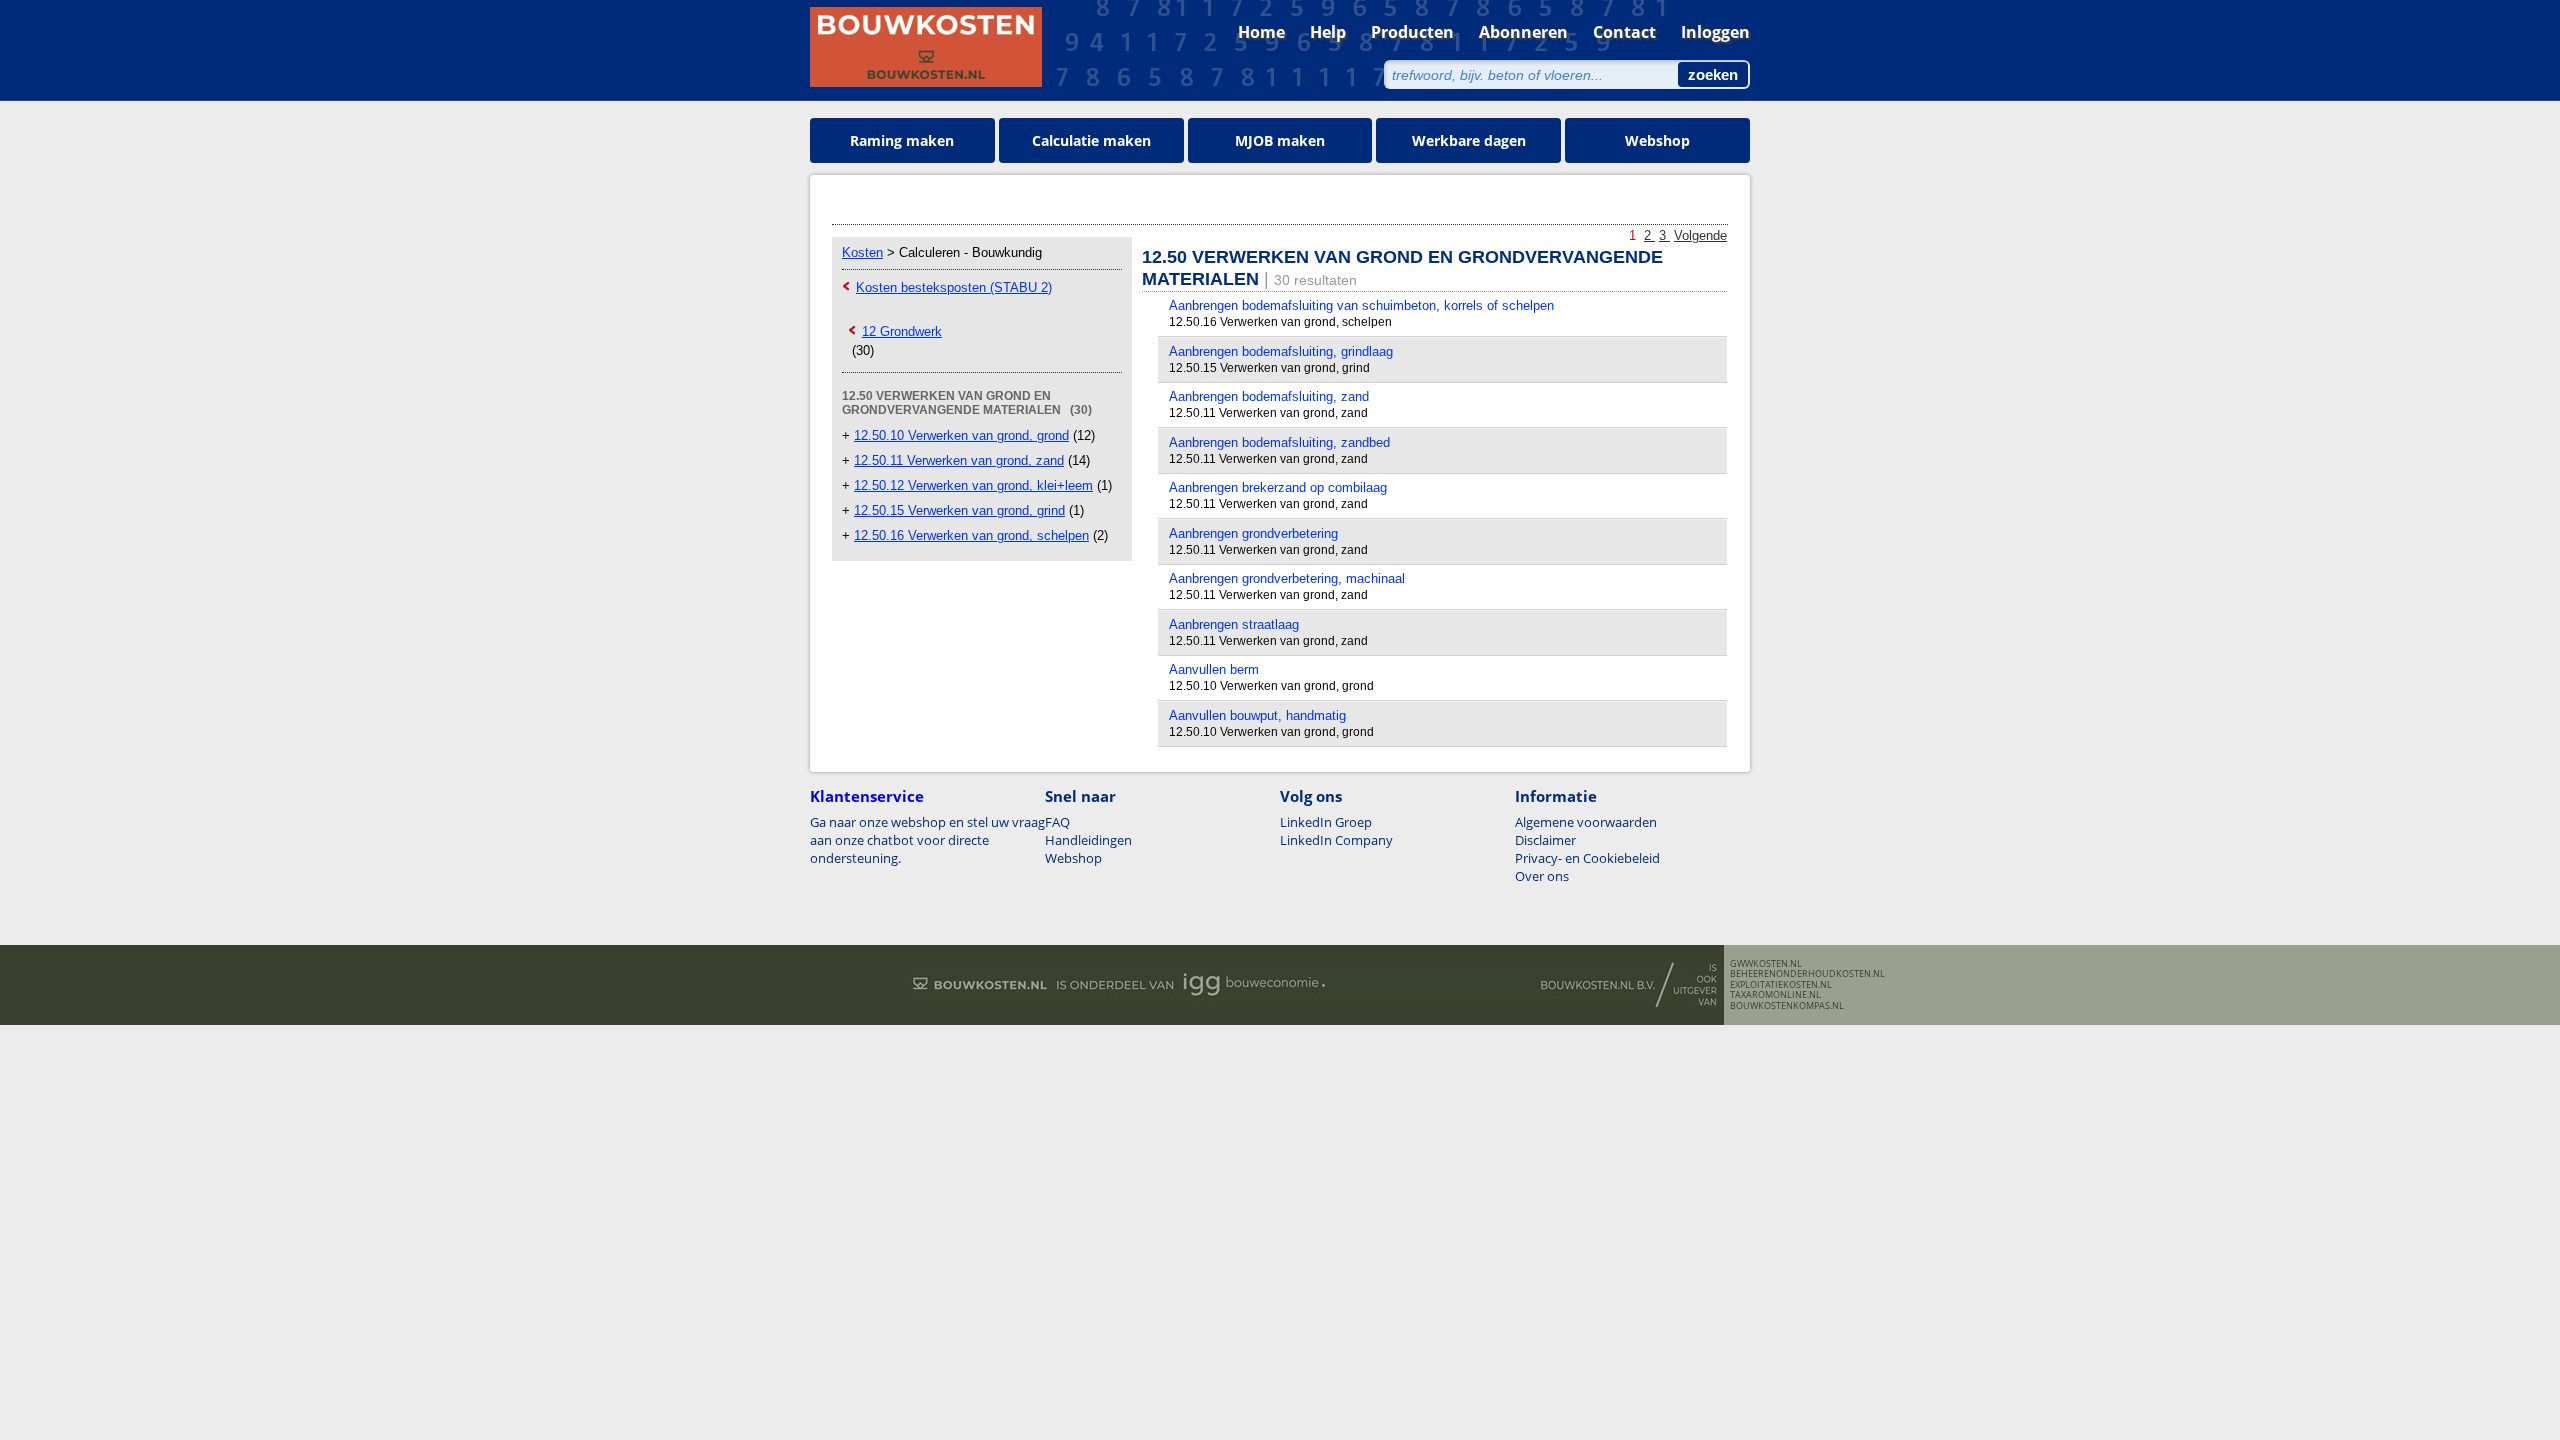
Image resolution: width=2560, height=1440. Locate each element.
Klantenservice (867, 796)
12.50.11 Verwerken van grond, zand (959, 460)
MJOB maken (1280, 140)
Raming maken (902, 140)
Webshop (1657, 140)
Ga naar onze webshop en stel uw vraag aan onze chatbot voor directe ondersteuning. (927, 840)
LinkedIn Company (1336, 840)
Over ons (1542, 876)
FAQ (1057, 822)
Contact (1624, 32)
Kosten (862, 252)
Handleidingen (1088, 840)
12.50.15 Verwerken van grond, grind (959, 510)
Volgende (1700, 235)
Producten (1412, 32)
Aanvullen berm (1214, 669)
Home (1261, 32)
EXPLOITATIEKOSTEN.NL (1781, 985)
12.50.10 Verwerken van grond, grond (961, 435)
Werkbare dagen (1469, 140)
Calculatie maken (1091, 140)
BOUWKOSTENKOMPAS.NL (1787, 1006)
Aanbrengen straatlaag (1234, 624)
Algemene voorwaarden (1586, 822)
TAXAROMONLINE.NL (1775, 995)
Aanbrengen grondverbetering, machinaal (1287, 578)
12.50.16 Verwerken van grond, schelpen (971, 535)
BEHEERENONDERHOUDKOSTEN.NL (1807, 974)
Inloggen (1715, 32)
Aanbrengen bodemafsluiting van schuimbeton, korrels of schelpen (1361, 305)
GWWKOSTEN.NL (1766, 964)
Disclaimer (1545, 840)
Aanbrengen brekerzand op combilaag (1278, 487)
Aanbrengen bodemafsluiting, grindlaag (1281, 351)
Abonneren (1523, 32)
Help (1328, 32)
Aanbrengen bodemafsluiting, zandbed (1279, 442)
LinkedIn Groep (1326, 822)
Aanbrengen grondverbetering (1253, 533)
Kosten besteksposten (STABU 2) (954, 287)
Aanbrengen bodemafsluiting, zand (1269, 396)
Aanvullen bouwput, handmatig (1257, 715)
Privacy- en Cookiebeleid (1587, 858)
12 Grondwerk (902, 331)
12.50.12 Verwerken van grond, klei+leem (973, 485)
